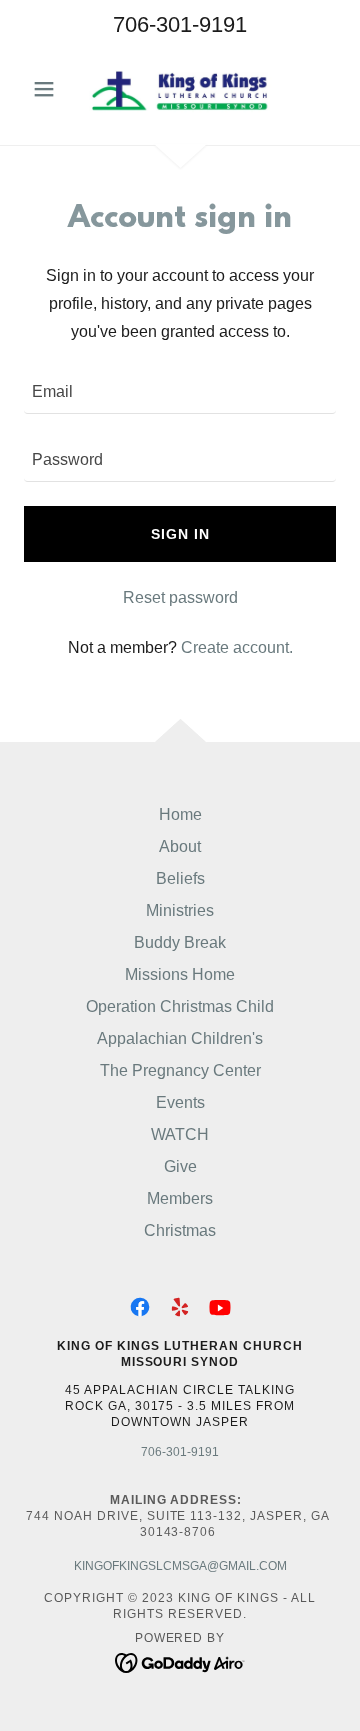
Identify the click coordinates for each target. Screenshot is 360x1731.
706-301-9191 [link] (180, 24)
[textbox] (180, 392)
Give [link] (180, 1166)
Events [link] (180, 1102)
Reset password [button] (180, 597)
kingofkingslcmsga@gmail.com (180, 1566)
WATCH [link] (180, 1134)
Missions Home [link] (180, 974)
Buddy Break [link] (180, 942)
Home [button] (180, 814)
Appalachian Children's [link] (180, 1038)
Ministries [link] (180, 910)
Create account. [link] (237, 647)
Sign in (180, 534)
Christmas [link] (180, 1230)
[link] (180, 89)
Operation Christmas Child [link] (180, 1006)
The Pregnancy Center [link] (180, 1070)
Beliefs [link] (180, 878)
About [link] (180, 846)
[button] (47, 89)
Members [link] (180, 1198)
